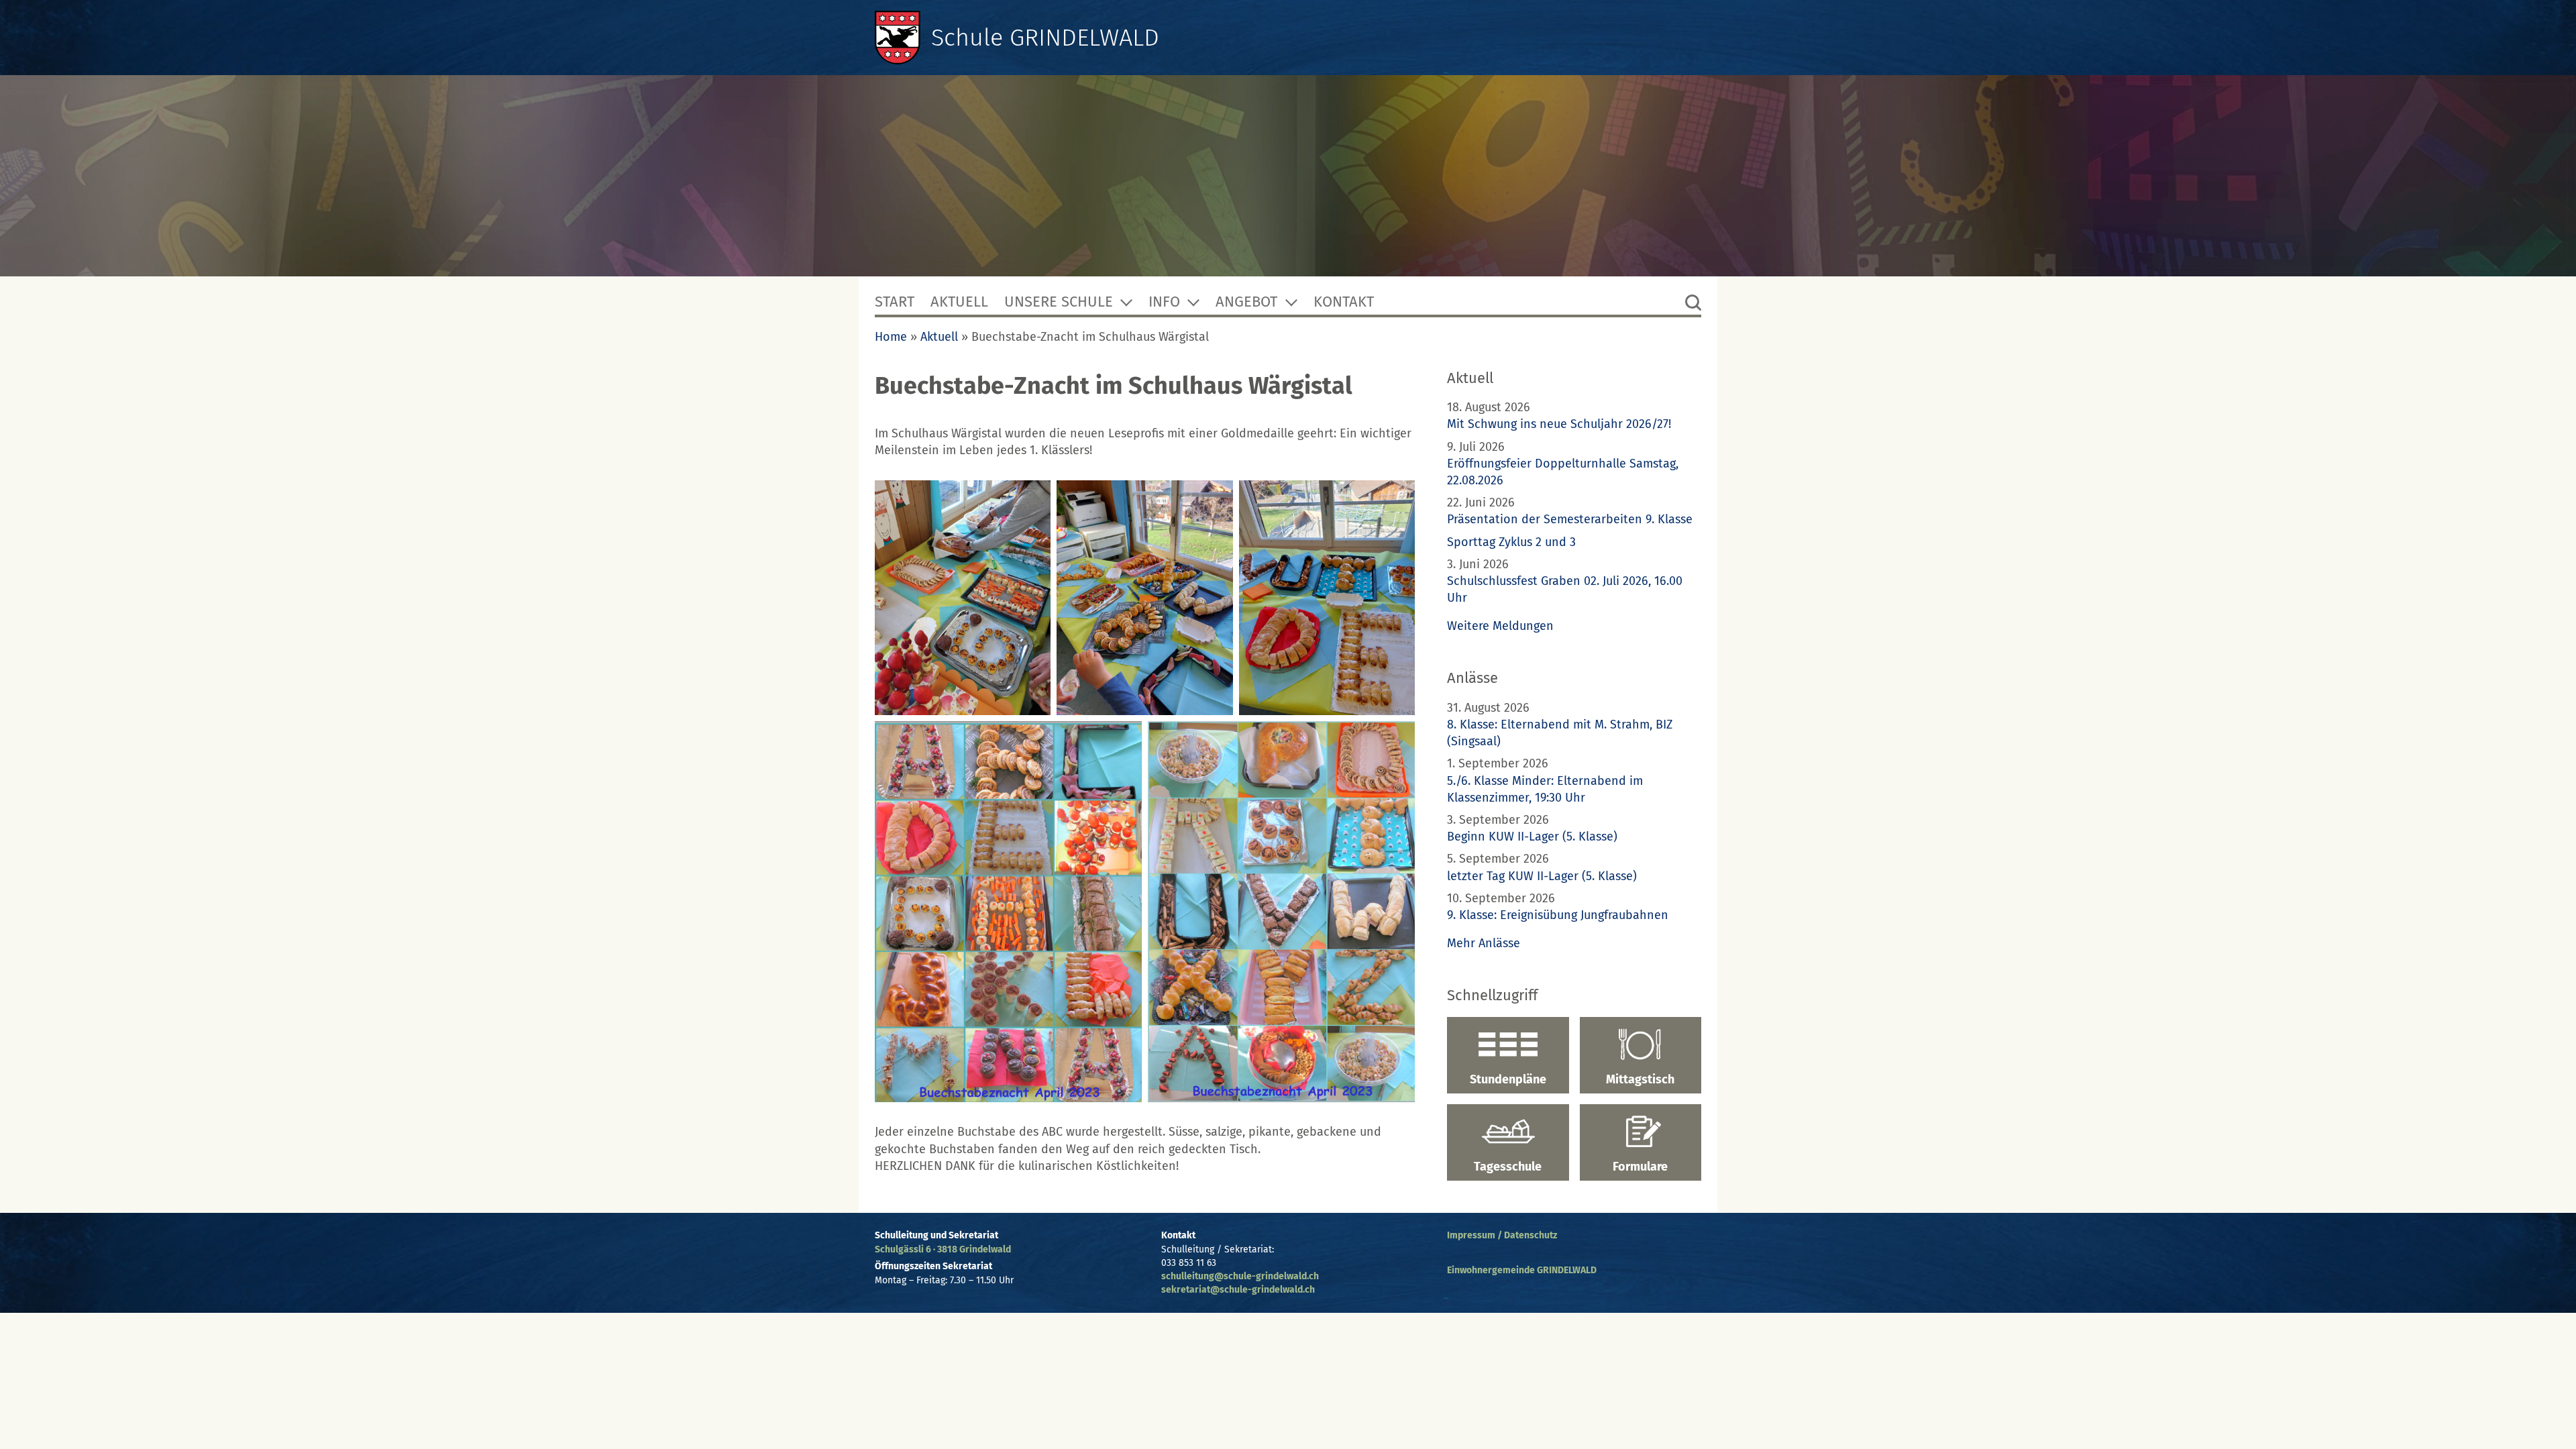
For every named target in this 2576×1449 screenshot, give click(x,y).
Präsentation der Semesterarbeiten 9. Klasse (1570, 519)
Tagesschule (1508, 1167)
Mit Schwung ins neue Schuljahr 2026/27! (1559, 424)
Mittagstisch (1640, 1079)
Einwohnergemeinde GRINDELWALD (1522, 1270)
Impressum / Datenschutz (1502, 1235)
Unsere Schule (1059, 302)
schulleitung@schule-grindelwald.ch (1240, 1276)
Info (1164, 302)
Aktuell (959, 302)
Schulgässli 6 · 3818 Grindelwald (943, 1249)
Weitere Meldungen (1500, 626)
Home (891, 337)
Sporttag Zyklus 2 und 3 (1511, 542)
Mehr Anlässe (1484, 943)
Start (895, 302)
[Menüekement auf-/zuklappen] (1126, 302)
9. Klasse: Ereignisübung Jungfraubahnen (1558, 915)
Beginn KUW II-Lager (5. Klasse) (1532, 837)
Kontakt (1344, 302)
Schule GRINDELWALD (1045, 38)
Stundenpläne (1508, 1079)
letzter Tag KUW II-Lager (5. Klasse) (1542, 876)
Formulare (1640, 1167)
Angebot (1246, 302)
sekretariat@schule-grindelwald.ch (1238, 1290)
